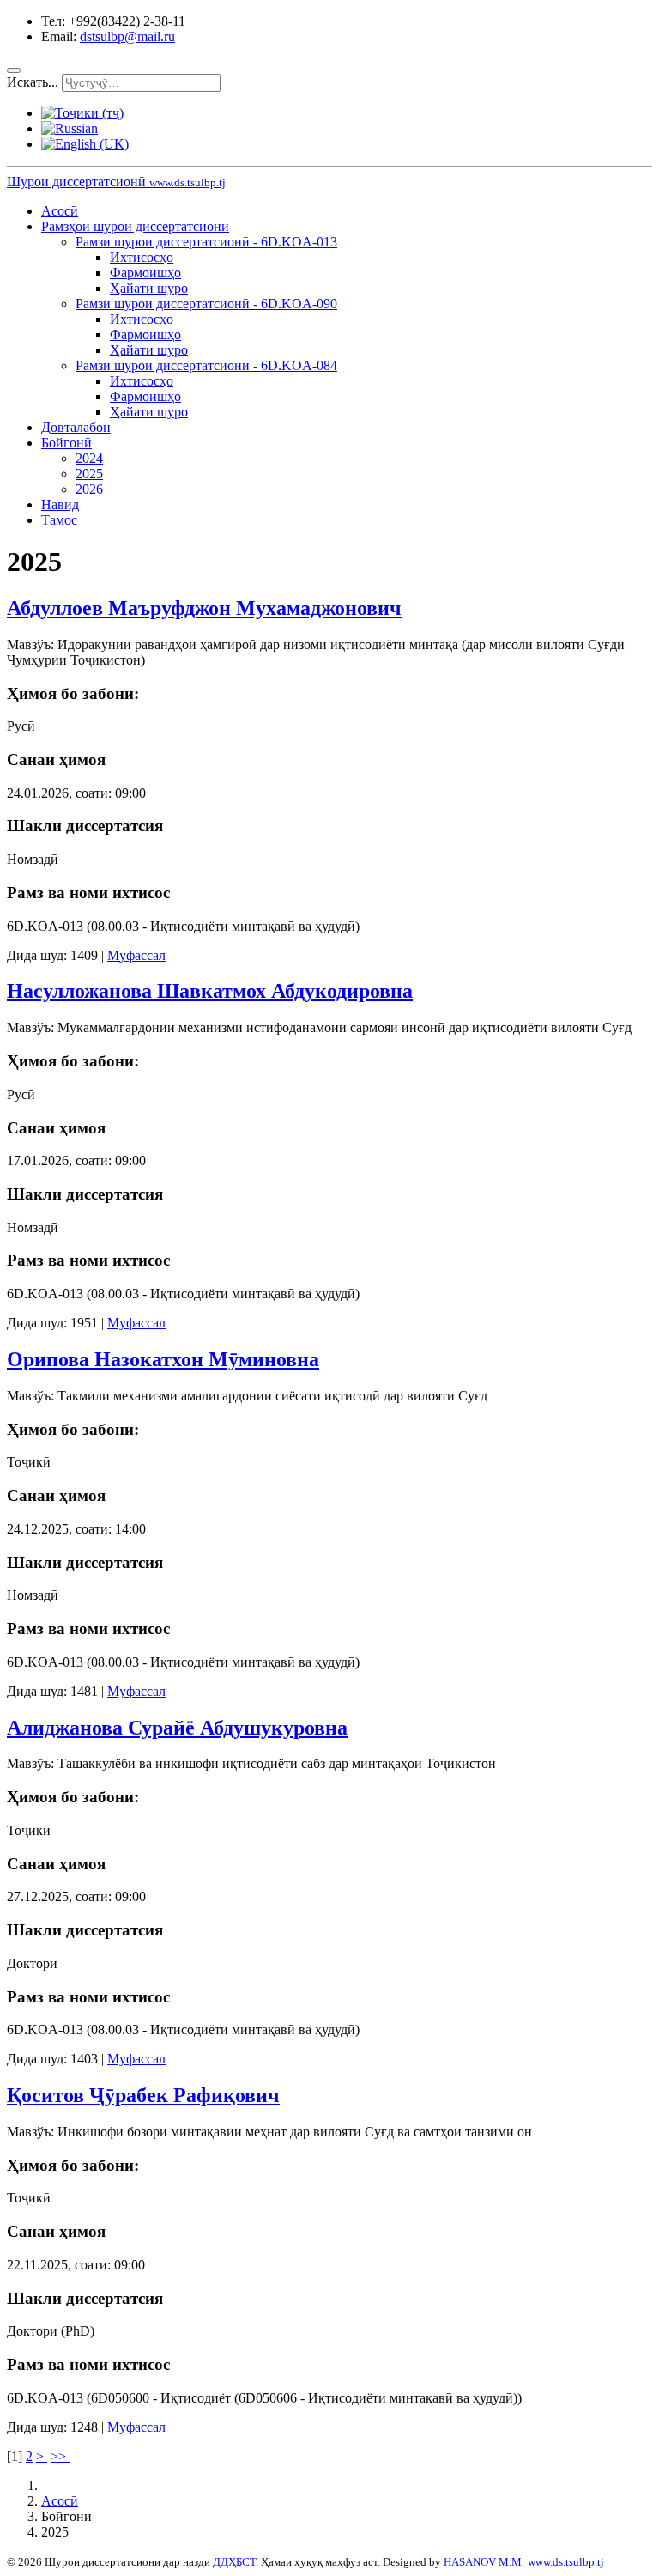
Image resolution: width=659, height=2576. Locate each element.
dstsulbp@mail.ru (127, 36)
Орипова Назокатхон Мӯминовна (163, 1359)
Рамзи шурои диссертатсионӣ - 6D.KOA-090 (206, 304)
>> (60, 2456)
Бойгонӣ (67, 443)
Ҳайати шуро (149, 288)
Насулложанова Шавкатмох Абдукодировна (210, 991)
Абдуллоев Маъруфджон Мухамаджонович (204, 608)
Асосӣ (60, 211)
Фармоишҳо (145, 273)
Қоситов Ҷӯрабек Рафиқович (143, 2095)
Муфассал (136, 955)
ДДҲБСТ (234, 2562)
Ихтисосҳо (142, 257)
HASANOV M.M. (484, 2562)
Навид (60, 504)
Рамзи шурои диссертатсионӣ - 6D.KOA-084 (206, 365)
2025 (89, 474)
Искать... (33, 82)
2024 (89, 458)
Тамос (59, 520)
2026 (89, 489)
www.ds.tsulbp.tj (566, 2562)
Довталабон (76, 427)
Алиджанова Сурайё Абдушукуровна (177, 1728)
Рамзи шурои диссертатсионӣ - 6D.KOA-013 (206, 242)
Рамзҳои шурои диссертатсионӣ (135, 226)
